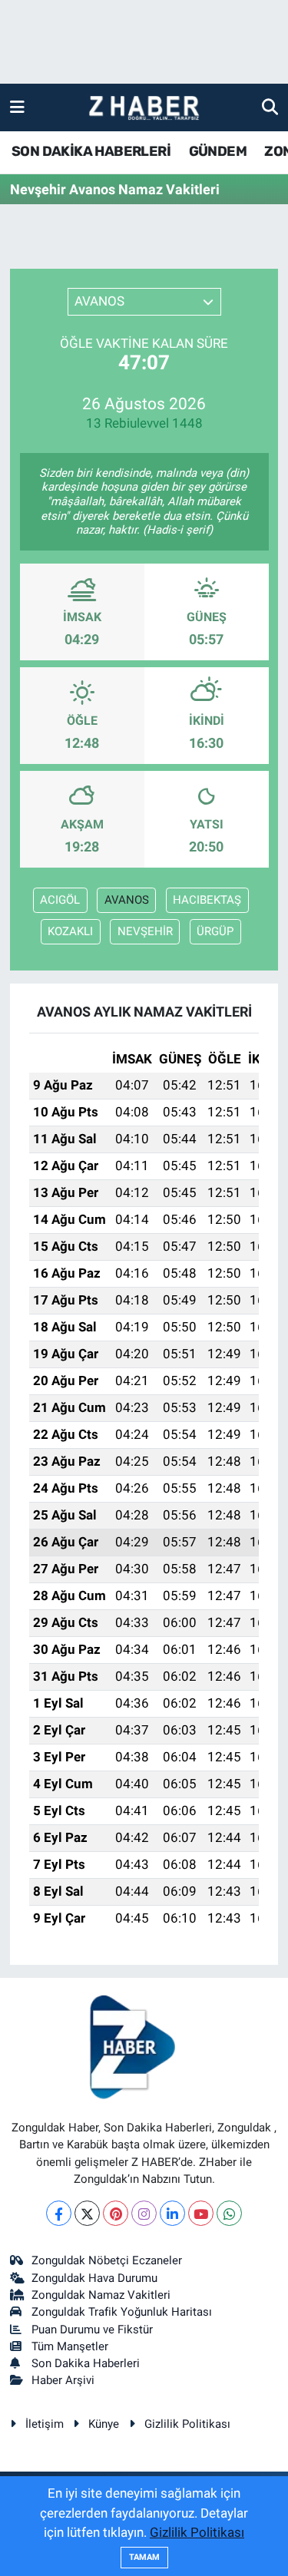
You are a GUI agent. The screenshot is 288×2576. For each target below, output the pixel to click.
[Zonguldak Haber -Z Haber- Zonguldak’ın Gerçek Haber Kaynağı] (144, 108)
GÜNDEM (218, 151)
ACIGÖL (60, 900)
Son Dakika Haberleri (86, 2363)
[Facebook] (59, 2213)
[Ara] (270, 107)
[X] (87, 2213)
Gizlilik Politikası (187, 2424)
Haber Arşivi (63, 2380)
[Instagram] (144, 2213)
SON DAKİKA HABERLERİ (91, 151)
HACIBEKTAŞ (207, 900)
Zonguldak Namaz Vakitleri (101, 2295)
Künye (104, 2424)
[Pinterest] (116, 2213)
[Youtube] (201, 2213)
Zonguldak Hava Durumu (94, 2278)
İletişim (45, 2424)
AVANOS (127, 900)
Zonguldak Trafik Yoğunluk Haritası (122, 2312)
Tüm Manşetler (70, 2346)
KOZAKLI (70, 931)
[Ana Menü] (17, 107)
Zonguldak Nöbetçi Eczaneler (107, 2260)
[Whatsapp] (229, 2213)
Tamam (144, 2557)
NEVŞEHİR (145, 931)
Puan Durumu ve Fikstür (92, 2330)
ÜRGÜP (215, 931)
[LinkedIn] (172, 2213)
